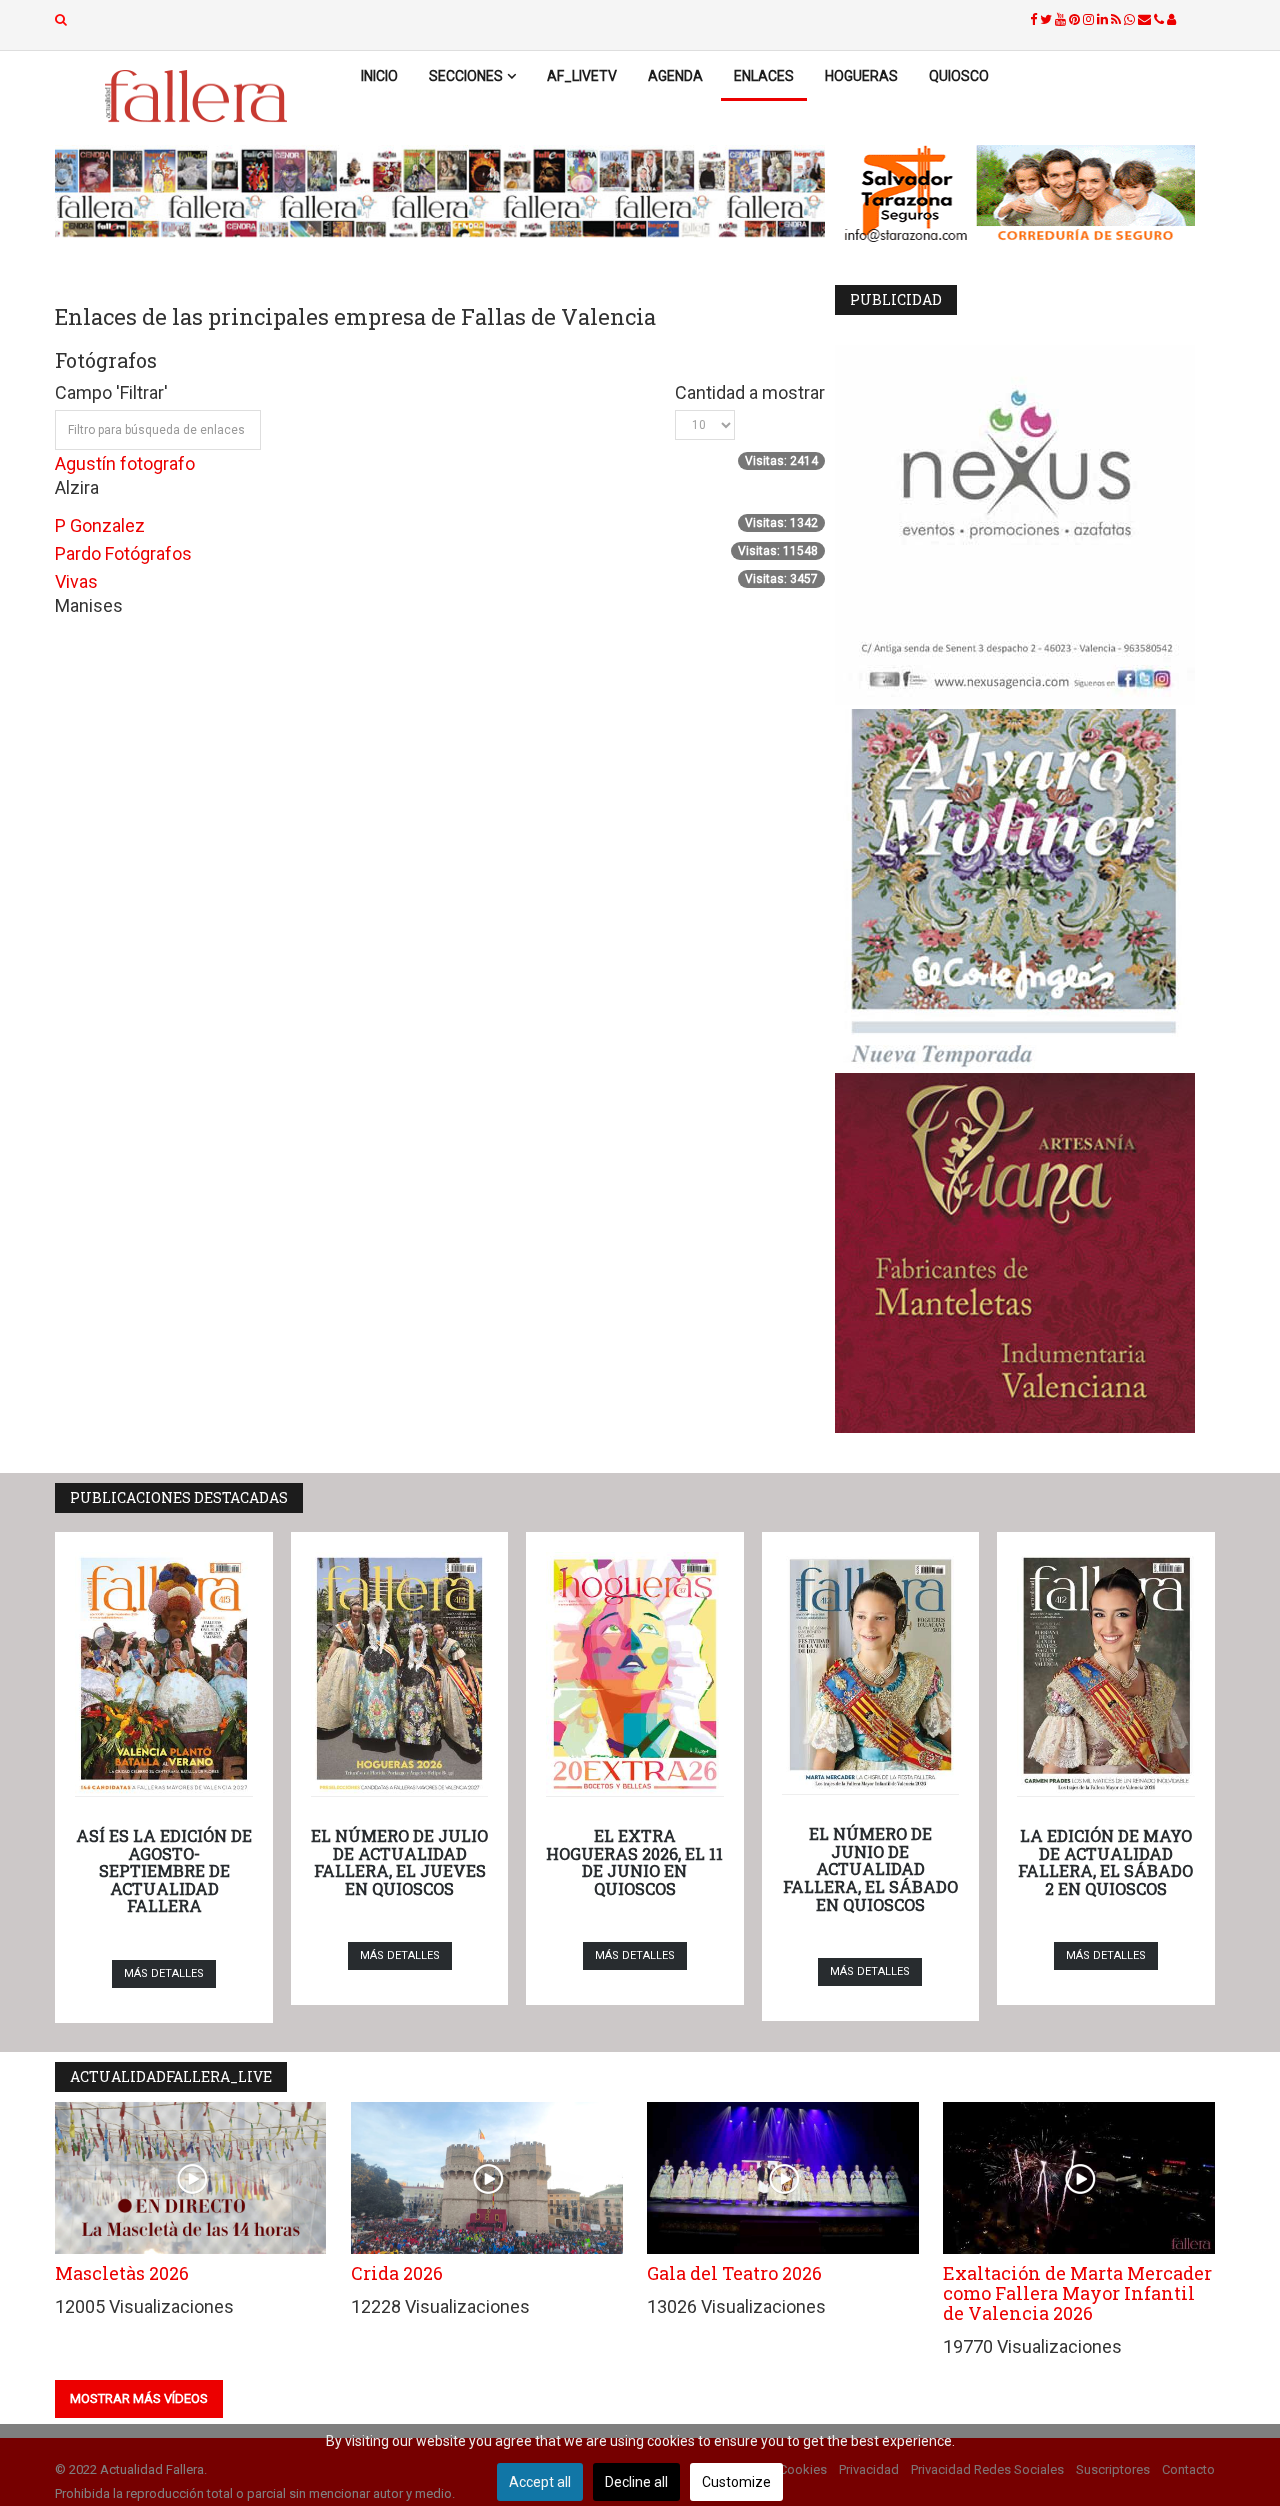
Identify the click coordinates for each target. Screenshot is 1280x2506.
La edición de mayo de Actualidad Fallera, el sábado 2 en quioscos (1105, 1862)
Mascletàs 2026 (122, 2273)
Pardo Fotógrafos (123, 553)
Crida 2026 (397, 2273)
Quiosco (959, 76)
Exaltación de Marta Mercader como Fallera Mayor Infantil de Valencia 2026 (1077, 2293)
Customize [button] (736, 2482)
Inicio (379, 76)
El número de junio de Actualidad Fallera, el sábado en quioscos (870, 1868)
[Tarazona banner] (1025, 195)
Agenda (675, 76)
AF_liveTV (582, 76)
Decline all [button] (636, 2482)
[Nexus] (1025, 525)
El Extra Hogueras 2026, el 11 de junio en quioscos (634, 1862)
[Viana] (1025, 1253)
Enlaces (764, 76)
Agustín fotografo (125, 463)
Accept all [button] (540, 2482)
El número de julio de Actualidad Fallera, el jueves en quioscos (399, 1862)
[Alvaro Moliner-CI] (1025, 889)
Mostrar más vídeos (139, 2398)
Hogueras (861, 76)
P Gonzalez (100, 525)
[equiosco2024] (440, 193)
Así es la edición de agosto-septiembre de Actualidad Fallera (164, 1870)
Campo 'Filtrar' (113, 392)
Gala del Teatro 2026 (734, 2273)
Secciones (466, 76)
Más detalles (164, 1973)
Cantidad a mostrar (750, 392)
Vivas (76, 581)
